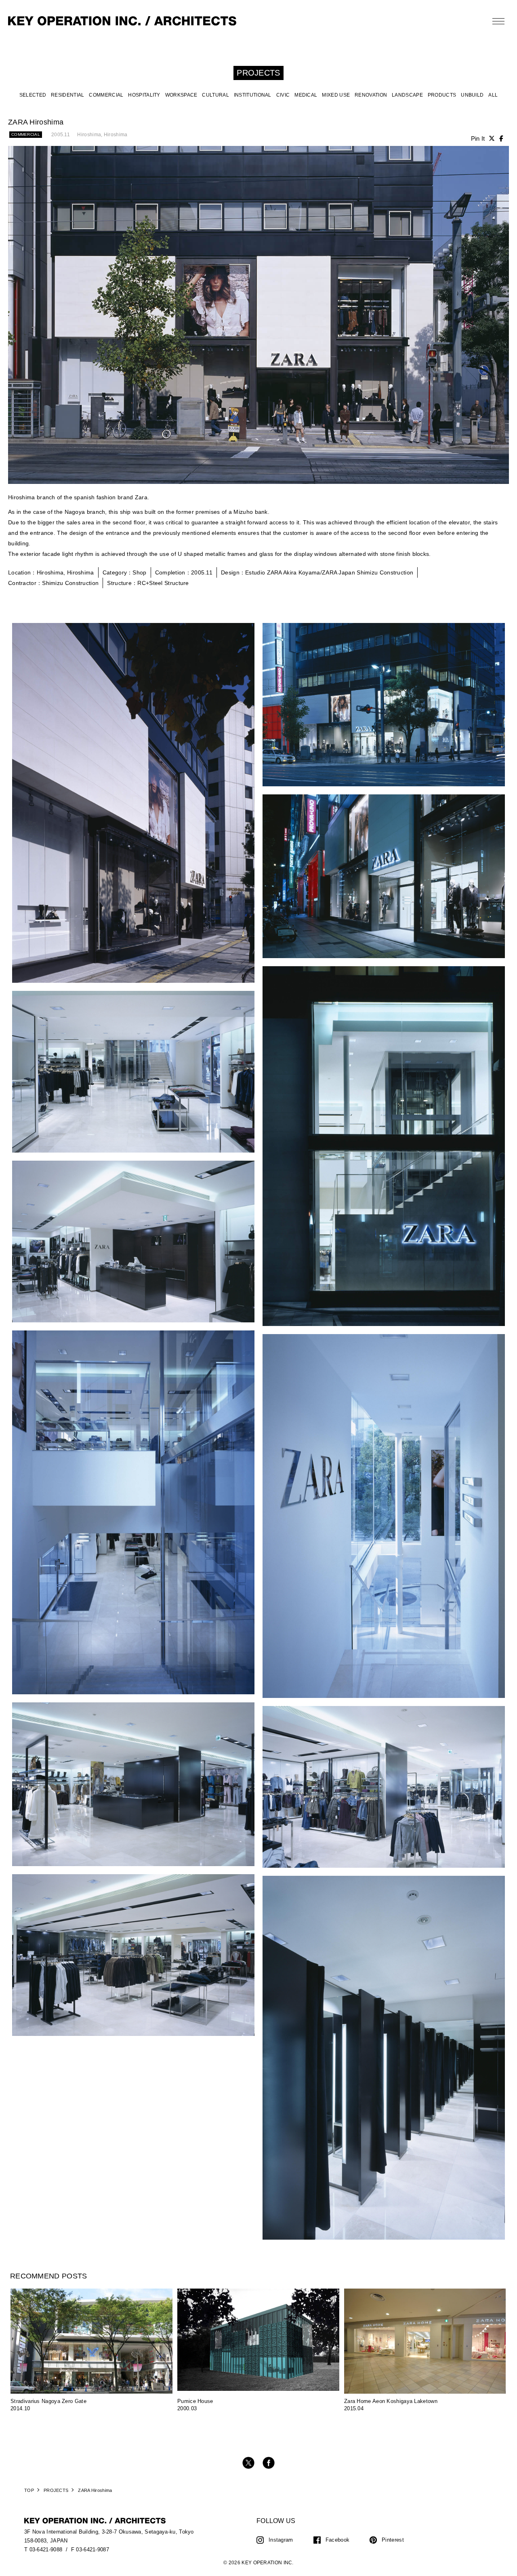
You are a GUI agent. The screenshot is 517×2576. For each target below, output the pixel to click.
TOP (29, 2490)
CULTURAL (215, 95)
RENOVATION (371, 95)
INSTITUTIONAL (253, 95)
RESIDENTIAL (67, 95)
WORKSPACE (181, 95)
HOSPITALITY (144, 95)
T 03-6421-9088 (43, 2550)
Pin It (478, 138)
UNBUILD (472, 95)
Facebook (337, 2540)
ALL (493, 95)
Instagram (281, 2540)
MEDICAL (306, 95)
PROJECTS (56, 2490)
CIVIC (283, 95)
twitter (248, 2463)
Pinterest (393, 2540)
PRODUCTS (442, 95)
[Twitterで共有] (492, 138)
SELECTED (33, 95)
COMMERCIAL (106, 95)
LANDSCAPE (407, 95)
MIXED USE (336, 95)
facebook (269, 2463)
